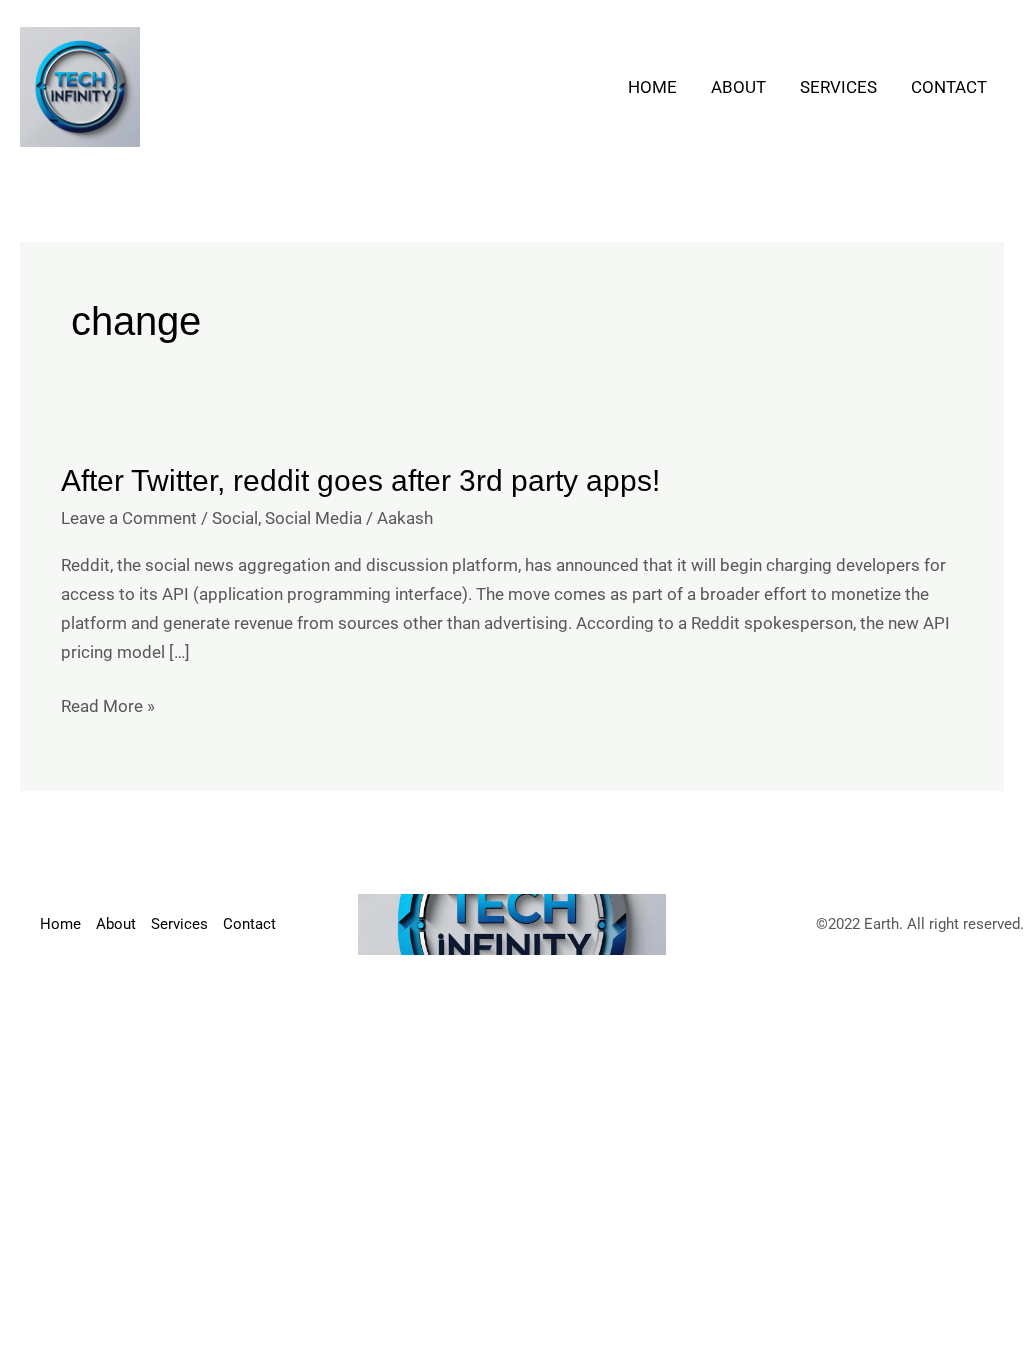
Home (652, 87)
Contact (949, 87)
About (738, 87)
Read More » (108, 704)
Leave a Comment (129, 518)
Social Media (313, 518)
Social (235, 518)
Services (838, 87)
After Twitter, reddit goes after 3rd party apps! (360, 480)
